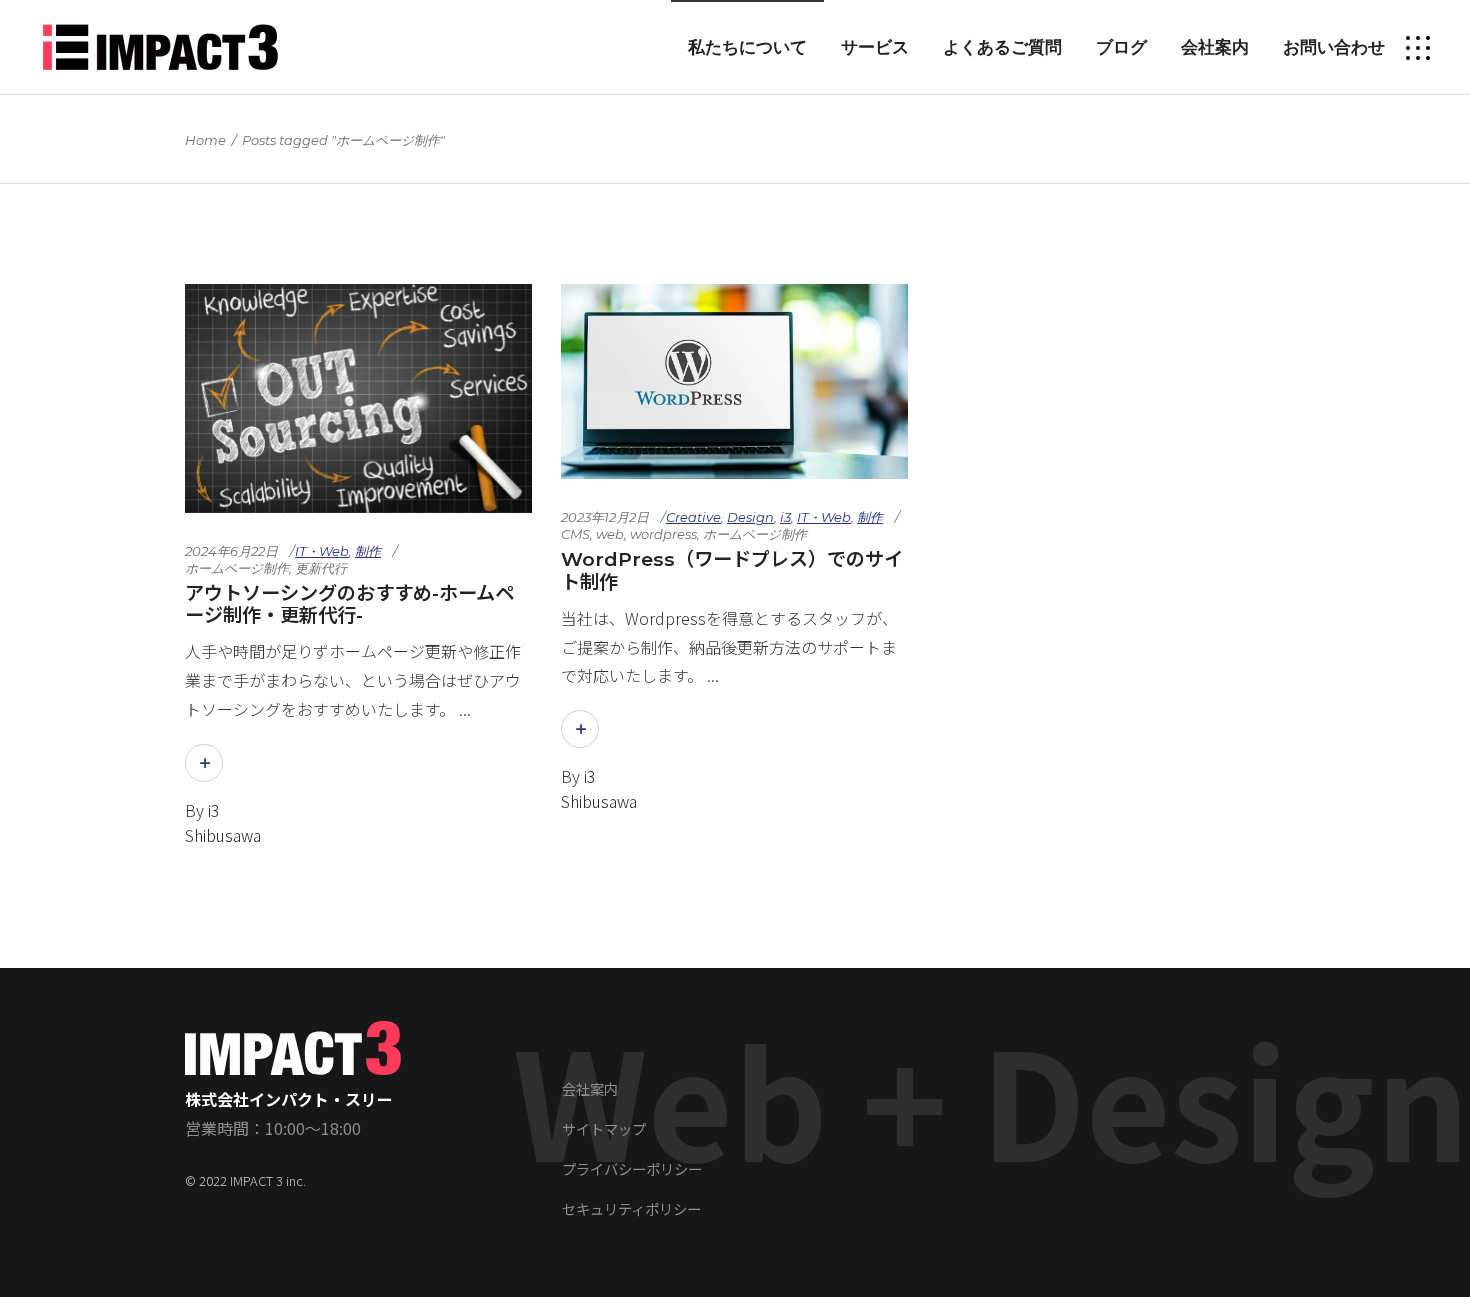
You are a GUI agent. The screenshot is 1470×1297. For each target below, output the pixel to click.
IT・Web (322, 551)
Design (750, 517)
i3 (785, 517)
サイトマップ (604, 1128)
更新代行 (321, 568)
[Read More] (204, 763)
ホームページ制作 (237, 568)
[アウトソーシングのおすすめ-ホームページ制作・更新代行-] (358, 398)
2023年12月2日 (605, 517)
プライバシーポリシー (632, 1168)
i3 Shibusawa (223, 822)
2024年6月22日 (231, 551)
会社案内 (590, 1088)
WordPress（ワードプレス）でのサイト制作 (732, 570)
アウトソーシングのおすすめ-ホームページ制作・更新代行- (349, 604)
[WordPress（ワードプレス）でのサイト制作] (734, 381)
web (610, 534)
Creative (693, 517)
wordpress (663, 534)
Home (205, 140)
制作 (368, 551)
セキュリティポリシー (631, 1208)
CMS (575, 534)
